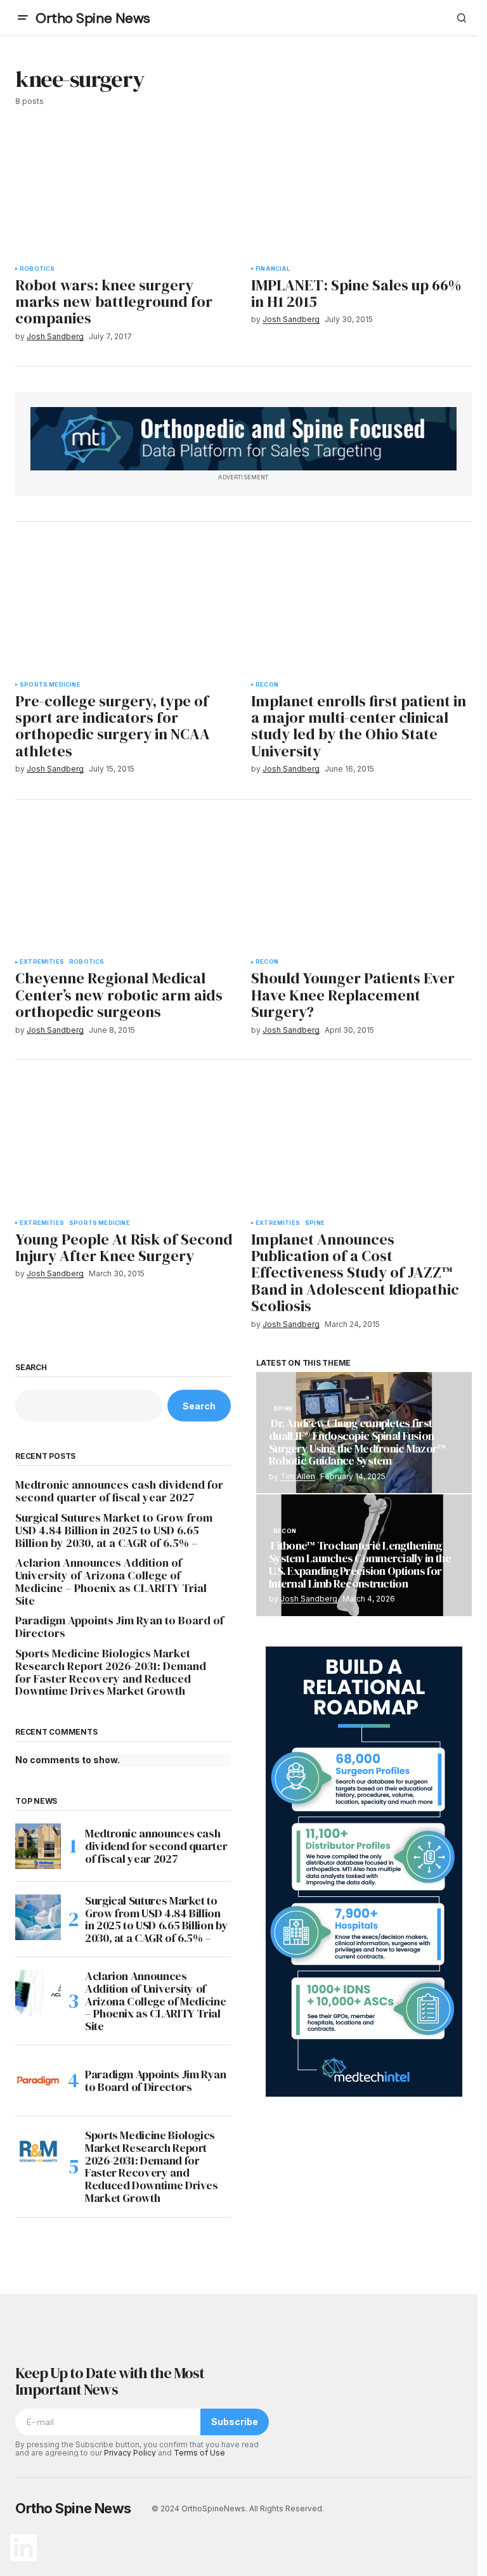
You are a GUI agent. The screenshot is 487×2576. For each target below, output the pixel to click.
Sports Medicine (50, 685)
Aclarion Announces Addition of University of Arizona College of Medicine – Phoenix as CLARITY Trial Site (111, 1582)
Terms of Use (199, 2453)
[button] (23, 18)
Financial (273, 269)
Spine (315, 1223)
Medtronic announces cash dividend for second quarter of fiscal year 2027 (119, 1491)
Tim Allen (298, 1476)
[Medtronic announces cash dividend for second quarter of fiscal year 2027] (38, 1846)
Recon (267, 685)
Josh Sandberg (309, 1599)
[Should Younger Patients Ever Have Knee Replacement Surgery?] (361, 887)
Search (31, 1368)
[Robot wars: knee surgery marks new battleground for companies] (126, 193)
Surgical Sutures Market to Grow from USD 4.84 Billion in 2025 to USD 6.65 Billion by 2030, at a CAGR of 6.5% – (114, 1530)
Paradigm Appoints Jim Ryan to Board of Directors (120, 1627)
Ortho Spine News (93, 18)
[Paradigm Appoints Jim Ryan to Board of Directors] (38, 2081)
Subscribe (235, 2422)
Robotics (37, 269)
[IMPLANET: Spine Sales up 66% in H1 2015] (361, 193)
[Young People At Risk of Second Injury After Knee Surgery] (126, 1148)
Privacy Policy (130, 2453)
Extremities (42, 962)
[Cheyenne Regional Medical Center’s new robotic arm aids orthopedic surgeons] (126, 887)
